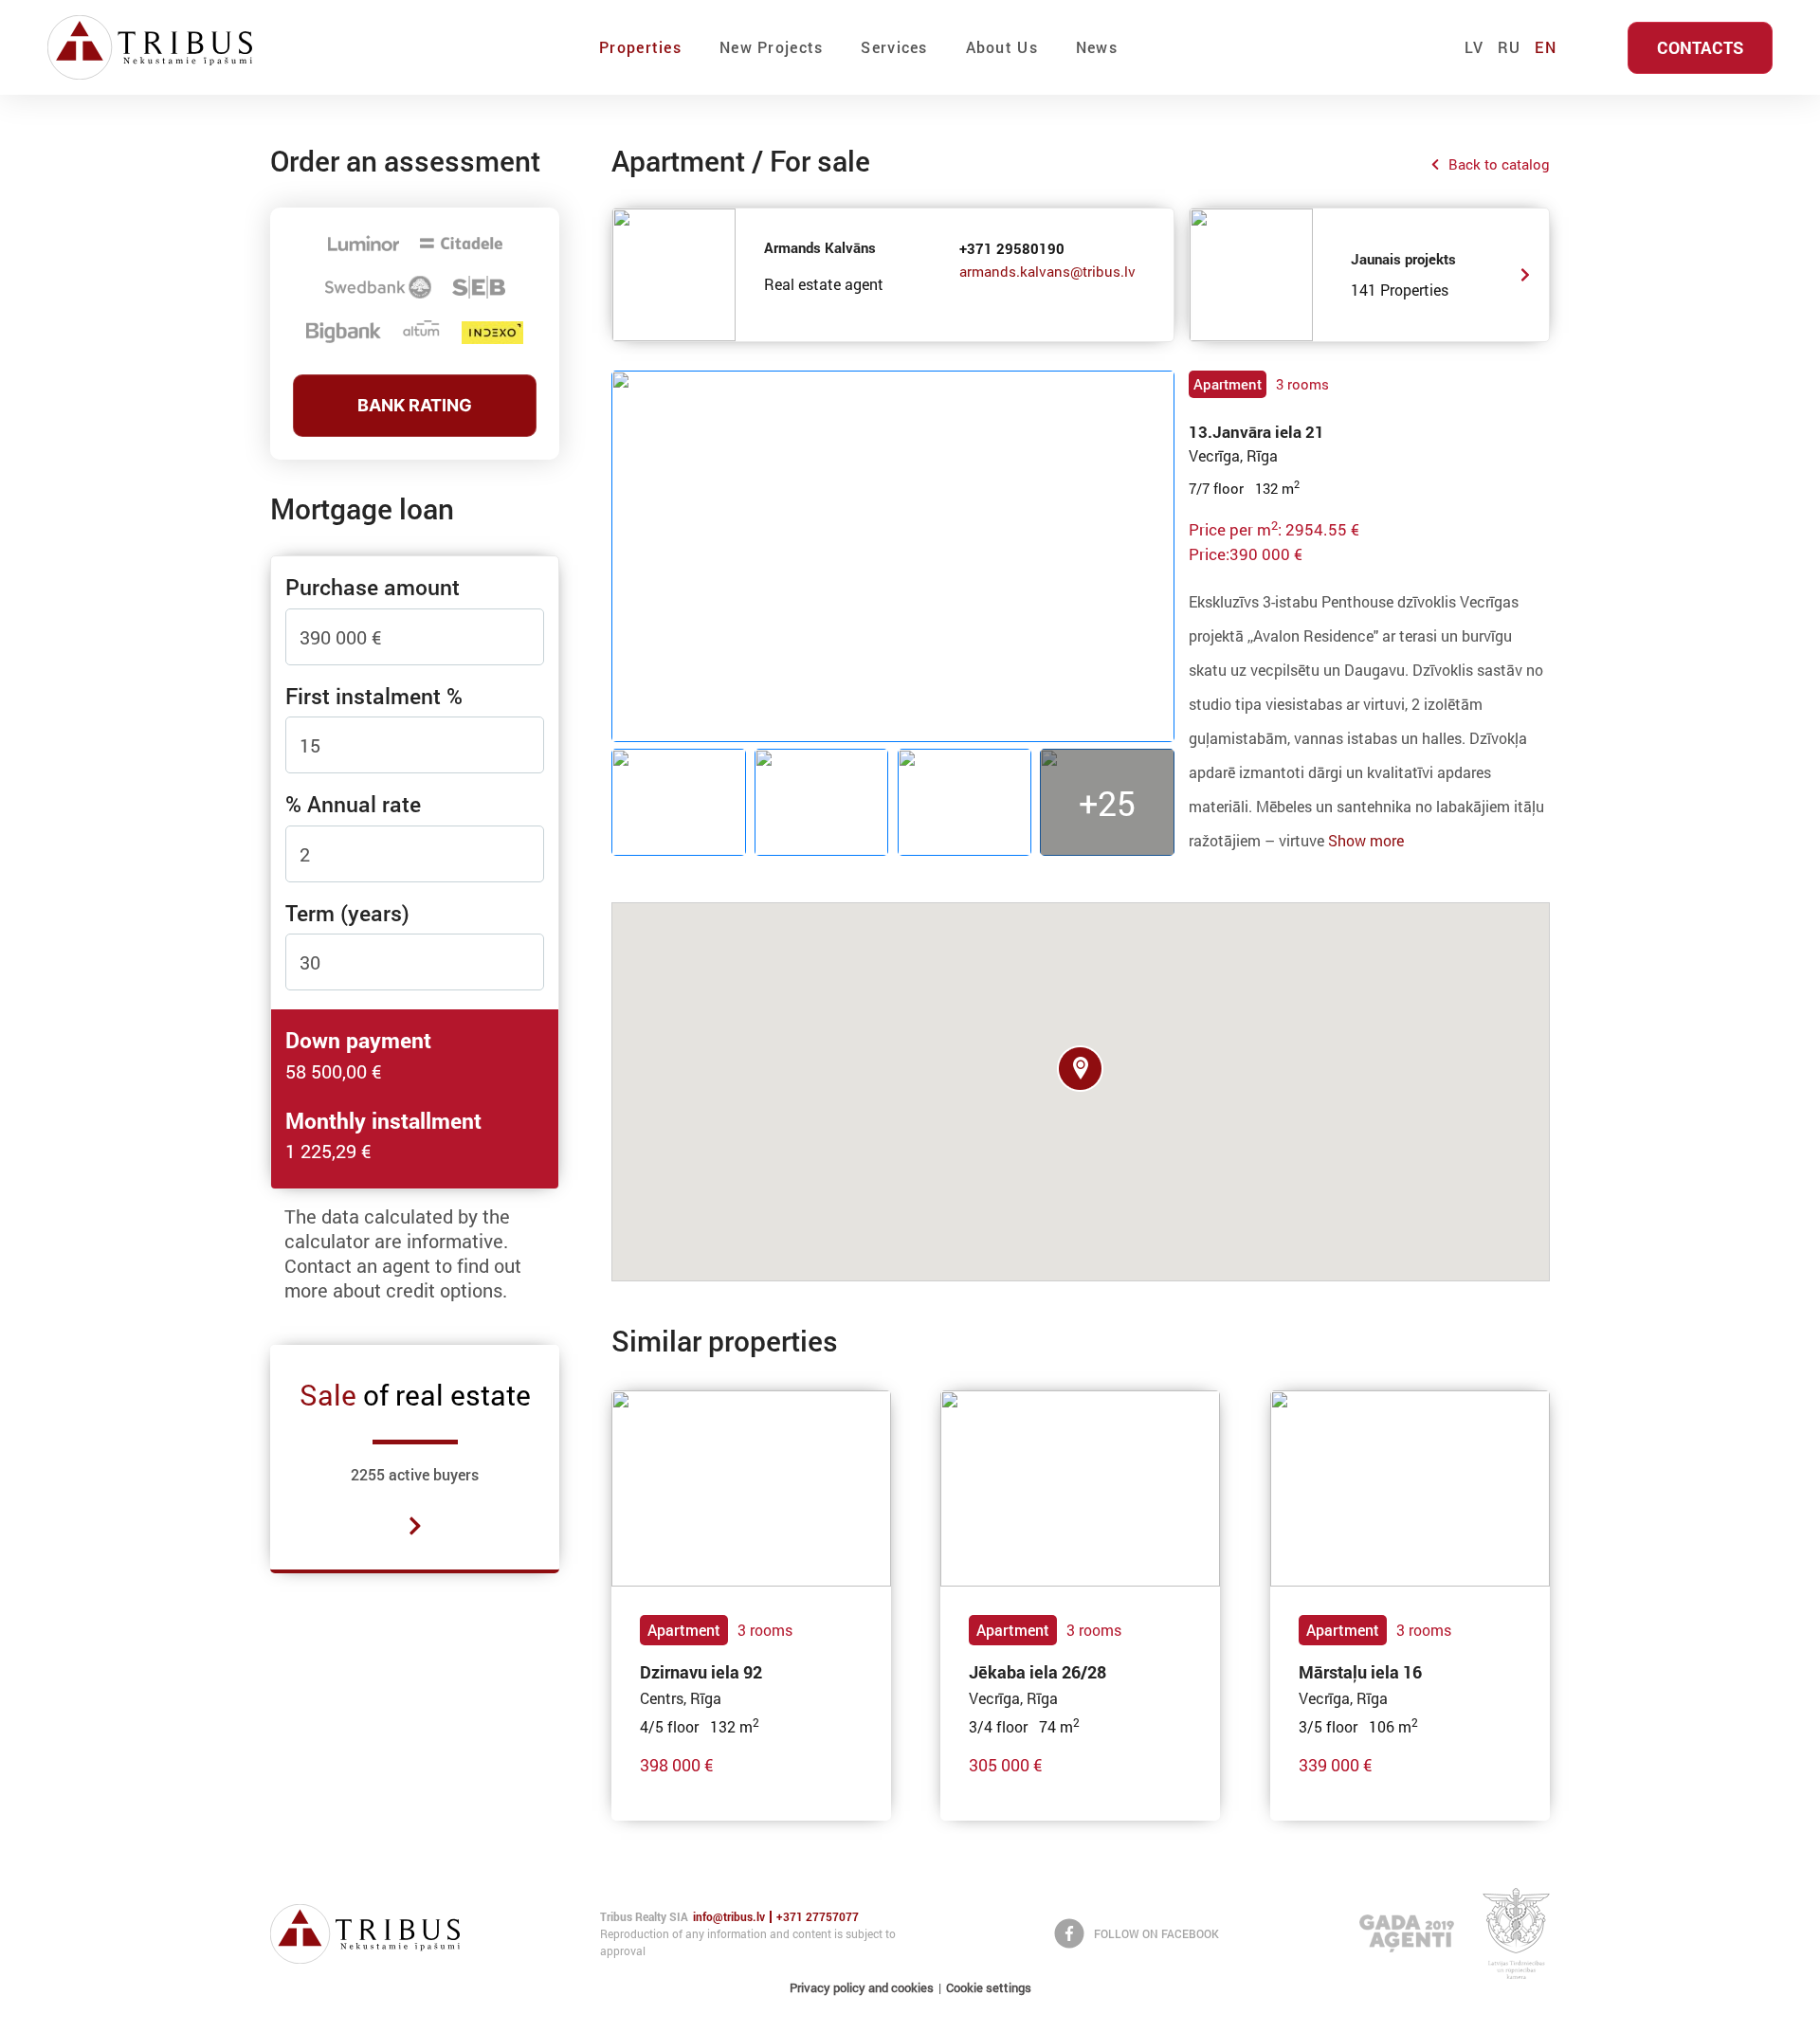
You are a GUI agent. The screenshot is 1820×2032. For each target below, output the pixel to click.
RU (1510, 47)
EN (1546, 47)
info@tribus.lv (729, 1917)
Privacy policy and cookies (862, 1987)
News (1097, 47)
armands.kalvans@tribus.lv (1047, 271)
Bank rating (415, 405)
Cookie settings (989, 1987)
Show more (1366, 840)
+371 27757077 (818, 1917)
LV (1474, 47)
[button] (1080, 1069)
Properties (640, 47)
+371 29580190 (1012, 248)
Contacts (1700, 47)
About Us (1002, 47)
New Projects (771, 47)
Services (894, 47)
